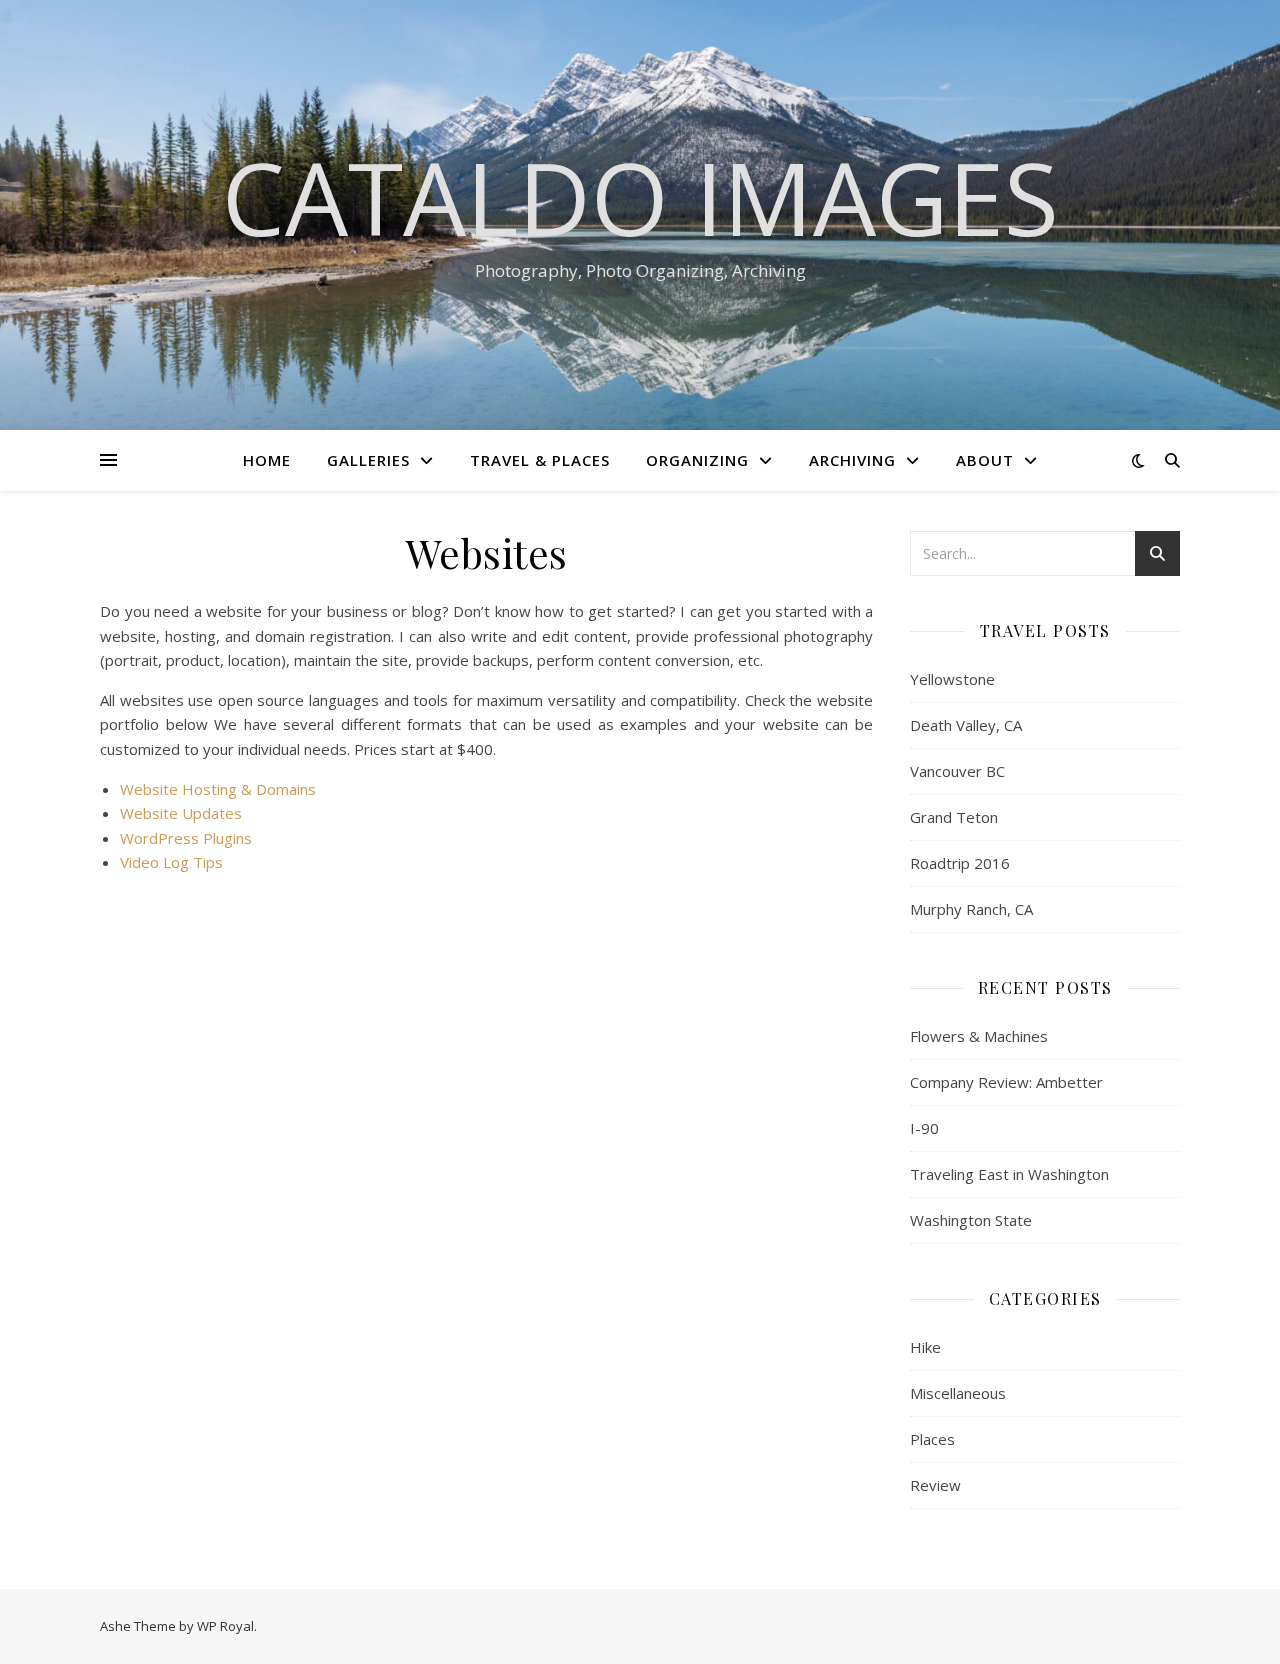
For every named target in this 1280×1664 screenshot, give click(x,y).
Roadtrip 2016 (960, 863)
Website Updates (181, 813)
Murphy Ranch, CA (971, 909)
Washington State (971, 1220)
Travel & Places (540, 460)
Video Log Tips (171, 862)
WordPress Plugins (186, 838)
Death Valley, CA (966, 725)
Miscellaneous (958, 1393)
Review (935, 1485)
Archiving (852, 460)
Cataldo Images (640, 197)
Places (932, 1439)
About (985, 460)
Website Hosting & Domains (218, 789)
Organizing (697, 460)
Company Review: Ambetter (1006, 1082)
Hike (925, 1347)
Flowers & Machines (979, 1036)
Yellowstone (952, 679)
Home (267, 460)
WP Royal (225, 1626)
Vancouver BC (957, 771)
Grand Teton (954, 817)
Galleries (368, 460)
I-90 (924, 1128)
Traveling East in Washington (1009, 1174)
